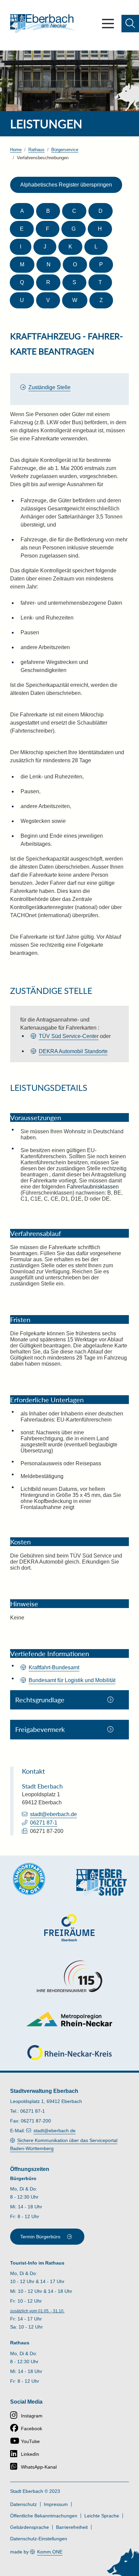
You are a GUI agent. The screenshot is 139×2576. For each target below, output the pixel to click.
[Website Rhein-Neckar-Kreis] (69, 2053)
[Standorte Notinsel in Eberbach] (29, 1879)
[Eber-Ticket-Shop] (102, 1882)
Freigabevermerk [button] (40, 1729)
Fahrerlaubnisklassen (93, 1187)
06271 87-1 (44, 1823)
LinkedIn (30, 2454)
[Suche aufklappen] (130, 24)
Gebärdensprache (30, 2527)
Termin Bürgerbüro (40, 2237)
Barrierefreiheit (72, 2527)
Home (16, 150)
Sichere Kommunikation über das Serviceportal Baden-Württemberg (64, 2144)
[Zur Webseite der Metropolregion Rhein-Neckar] (70, 2019)
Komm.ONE (50, 2552)
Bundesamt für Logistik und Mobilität (72, 1680)
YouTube (30, 2441)
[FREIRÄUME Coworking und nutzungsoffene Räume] (69, 1928)
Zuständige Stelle (49, 387)
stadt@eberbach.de (53, 1814)
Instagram (32, 2416)
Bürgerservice (65, 150)
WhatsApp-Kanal (39, 2467)
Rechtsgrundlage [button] (40, 1700)
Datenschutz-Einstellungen (39, 2539)
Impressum (56, 2504)
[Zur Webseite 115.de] (69, 1976)
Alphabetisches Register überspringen (66, 185)
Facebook (32, 2429)
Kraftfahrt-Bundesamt (54, 1667)
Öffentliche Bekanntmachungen (44, 2516)
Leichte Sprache (102, 2516)
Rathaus (36, 150)
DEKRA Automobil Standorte (73, 1051)
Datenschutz (23, 2504)
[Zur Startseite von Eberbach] (43, 24)
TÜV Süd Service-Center (69, 1036)
